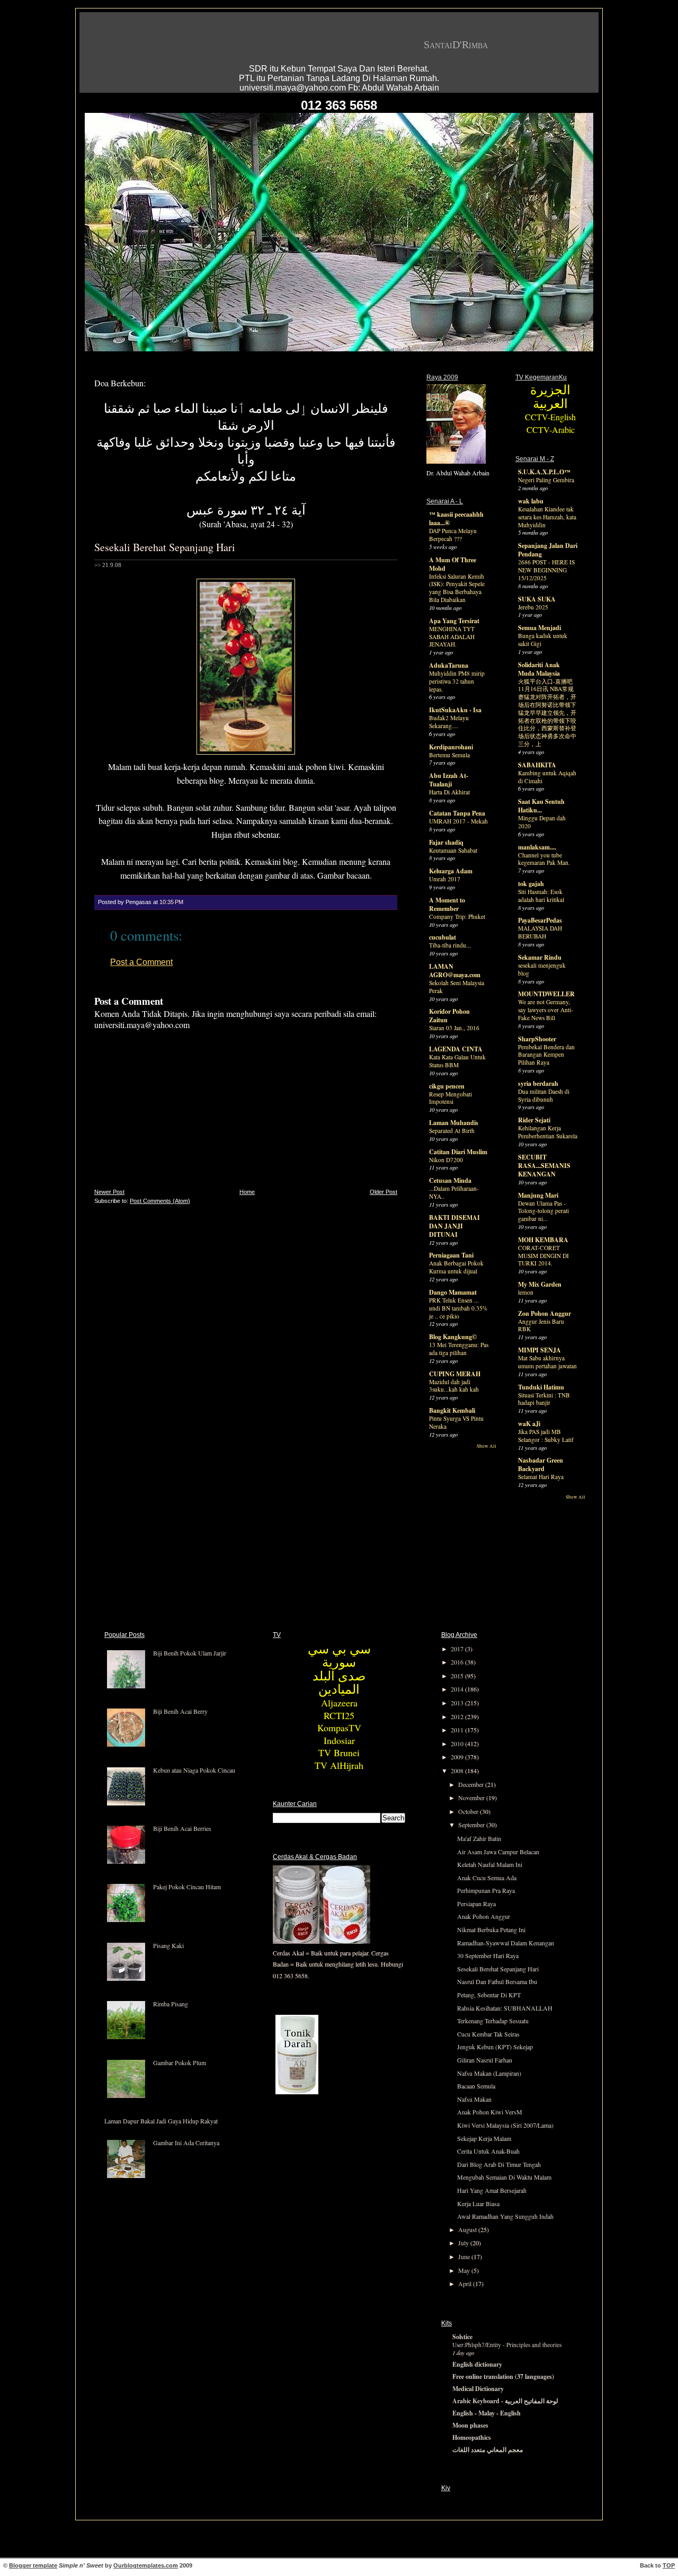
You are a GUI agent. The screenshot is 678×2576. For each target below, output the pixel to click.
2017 (458, 1649)
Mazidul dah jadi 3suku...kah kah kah (454, 1386)
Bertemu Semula (449, 755)
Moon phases (470, 2425)
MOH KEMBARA (543, 1240)
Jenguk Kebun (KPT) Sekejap (495, 2047)
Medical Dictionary (478, 2389)
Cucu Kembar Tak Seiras (488, 2034)
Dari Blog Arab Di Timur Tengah (499, 2164)
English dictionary (477, 2364)
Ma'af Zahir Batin (479, 1838)
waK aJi (529, 1424)
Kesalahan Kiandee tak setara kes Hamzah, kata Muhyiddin (547, 517)
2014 (458, 1689)
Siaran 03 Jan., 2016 (454, 1028)
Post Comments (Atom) (160, 1201)
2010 (458, 1743)
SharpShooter (537, 1039)
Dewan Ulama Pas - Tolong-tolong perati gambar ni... (543, 1211)
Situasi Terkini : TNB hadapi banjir (544, 1399)
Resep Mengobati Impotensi (450, 1098)
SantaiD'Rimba (456, 45)
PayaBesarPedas (540, 920)
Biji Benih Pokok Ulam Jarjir (190, 1653)
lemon (526, 1292)
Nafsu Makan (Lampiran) (489, 2073)
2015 (458, 1676)
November (472, 1798)
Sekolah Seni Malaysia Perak (457, 987)
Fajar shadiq (446, 842)
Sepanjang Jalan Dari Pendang (548, 550)
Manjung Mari (538, 1195)
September (472, 1825)
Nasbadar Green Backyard (541, 1464)
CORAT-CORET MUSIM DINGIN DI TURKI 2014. (543, 1256)
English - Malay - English (487, 2413)
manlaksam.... (537, 847)
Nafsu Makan (474, 2099)
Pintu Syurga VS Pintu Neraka (456, 1422)
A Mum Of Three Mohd (453, 564)
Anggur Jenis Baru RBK (541, 1325)
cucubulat (443, 937)
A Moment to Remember (447, 904)
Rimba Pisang (171, 2004)
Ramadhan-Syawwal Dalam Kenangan (506, 1943)
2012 (458, 1716)
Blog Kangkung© (453, 1337)
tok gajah (531, 884)
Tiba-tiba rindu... (450, 945)
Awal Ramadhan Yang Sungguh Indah (505, 2216)
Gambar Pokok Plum (180, 2062)
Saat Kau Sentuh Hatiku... (541, 806)
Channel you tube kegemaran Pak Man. (544, 859)
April (466, 2283)
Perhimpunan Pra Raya (486, 1890)
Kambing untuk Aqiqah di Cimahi (547, 777)
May (465, 2270)
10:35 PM (171, 902)
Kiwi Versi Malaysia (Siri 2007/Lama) (505, 2125)
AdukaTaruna (449, 665)
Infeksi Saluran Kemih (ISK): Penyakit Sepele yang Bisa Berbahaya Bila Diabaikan (457, 588)
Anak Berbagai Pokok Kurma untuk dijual (456, 1267)
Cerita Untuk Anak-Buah (488, 2151)
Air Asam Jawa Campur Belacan (498, 1852)
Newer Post (109, 1192)
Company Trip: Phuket (457, 917)
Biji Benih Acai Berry (180, 1711)
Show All (487, 1446)
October (469, 1811)
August (468, 2229)
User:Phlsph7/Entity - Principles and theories (507, 2345)
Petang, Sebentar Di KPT (489, 1995)
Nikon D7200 (446, 1160)
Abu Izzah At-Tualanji (449, 780)
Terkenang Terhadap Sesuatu (493, 2021)
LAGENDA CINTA (456, 1049)
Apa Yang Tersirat (454, 621)
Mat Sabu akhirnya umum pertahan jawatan (547, 1362)
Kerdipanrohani (451, 747)
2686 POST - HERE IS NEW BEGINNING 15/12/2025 (546, 570)
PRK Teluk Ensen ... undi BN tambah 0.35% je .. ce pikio (458, 1308)
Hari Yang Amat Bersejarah (492, 2190)
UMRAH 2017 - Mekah (458, 821)
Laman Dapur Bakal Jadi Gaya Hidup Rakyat (161, 2121)
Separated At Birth (452, 1131)
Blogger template (33, 2565)
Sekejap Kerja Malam (484, 2138)
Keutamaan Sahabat (453, 850)
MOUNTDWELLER (546, 994)
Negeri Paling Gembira (546, 480)
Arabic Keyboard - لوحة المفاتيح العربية (505, 2401)
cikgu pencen (447, 1086)
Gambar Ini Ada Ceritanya (186, 2143)
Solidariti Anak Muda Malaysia (539, 669)
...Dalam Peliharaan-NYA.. (454, 1192)
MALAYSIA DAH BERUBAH (540, 932)
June (465, 2256)
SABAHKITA (537, 765)
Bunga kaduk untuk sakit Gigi (543, 640)
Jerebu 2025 (533, 607)
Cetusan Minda (450, 1180)
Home (247, 1192)
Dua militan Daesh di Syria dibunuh (544, 1095)
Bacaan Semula (476, 2086)
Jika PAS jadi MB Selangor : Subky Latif (546, 1436)
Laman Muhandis (454, 1123)
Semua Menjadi (539, 628)
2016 (458, 1662)
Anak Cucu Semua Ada (487, 1878)
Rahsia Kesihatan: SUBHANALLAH (505, 2008)
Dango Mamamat (453, 1292)
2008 (458, 1771)
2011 (458, 1730)
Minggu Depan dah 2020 (542, 822)
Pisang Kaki (168, 1945)
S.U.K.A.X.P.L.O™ (544, 472)
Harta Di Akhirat (449, 792)
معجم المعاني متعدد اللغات (488, 2450)
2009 (458, 1757)
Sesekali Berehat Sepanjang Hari (165, 547)
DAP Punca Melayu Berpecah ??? (453, 535)
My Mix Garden (540, 1284)
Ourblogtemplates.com (146, 2565)
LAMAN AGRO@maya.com (455, 971)
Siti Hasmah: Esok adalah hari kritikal (541, 896)
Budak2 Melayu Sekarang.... (449, 722)
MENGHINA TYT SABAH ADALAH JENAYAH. (452, 637)
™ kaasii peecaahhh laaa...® (456, 519)
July (464, 2243)
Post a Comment (141, 962)
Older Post (383, 1192)
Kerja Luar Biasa (478, 2203)
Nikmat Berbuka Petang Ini (491, 1929)
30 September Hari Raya (488, 1955)
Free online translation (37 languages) (503, 2376)
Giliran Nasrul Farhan (485, 2060)
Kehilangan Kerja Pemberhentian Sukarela (548, 1132)
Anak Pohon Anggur (484, 1916)
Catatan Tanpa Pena (457, 813)
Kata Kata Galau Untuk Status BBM (457, 1061)
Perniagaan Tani (451, 1255)
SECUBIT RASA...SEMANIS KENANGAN (544, 1166)
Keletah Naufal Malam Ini (490, 1864)
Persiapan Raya (476, 1904)
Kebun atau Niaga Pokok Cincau (194, 1770)
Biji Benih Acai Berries (182, 1828)
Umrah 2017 (445, 879)
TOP (669, 2565)
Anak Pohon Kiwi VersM (490, 2112)
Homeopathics (472, 2437)
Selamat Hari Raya (541, 1477)
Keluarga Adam (451, 871)
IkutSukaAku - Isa (455, 710)
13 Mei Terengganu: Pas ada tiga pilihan (459, 1349)
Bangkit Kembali (452, 1410)
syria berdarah (538, 1083)
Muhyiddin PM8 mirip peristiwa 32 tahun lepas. (457, 681)
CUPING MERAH (455, 1374)
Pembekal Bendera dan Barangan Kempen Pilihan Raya (546, 1055)
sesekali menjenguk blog (542, 969)
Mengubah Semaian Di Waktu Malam (504, 2177)
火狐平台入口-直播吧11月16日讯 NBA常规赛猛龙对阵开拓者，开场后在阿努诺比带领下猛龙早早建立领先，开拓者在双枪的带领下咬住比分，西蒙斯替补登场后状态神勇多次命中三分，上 (547, 713)
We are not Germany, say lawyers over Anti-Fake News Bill (546, 1010)
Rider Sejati (534, 1120)
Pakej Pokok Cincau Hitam (187, 1887)
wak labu (531, 501)
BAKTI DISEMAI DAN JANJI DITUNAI (454, 1226)
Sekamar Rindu (540, 957)
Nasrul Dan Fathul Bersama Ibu (497, 1981)
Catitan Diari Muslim (458, 1152)
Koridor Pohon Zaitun (449, 1016)
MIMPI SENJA (539, 1350)
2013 (458, 1703)
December (472, 1784)
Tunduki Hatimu (541, 1387)
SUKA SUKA (537, 599)
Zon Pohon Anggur (545, 1313)
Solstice (462, 2337)
